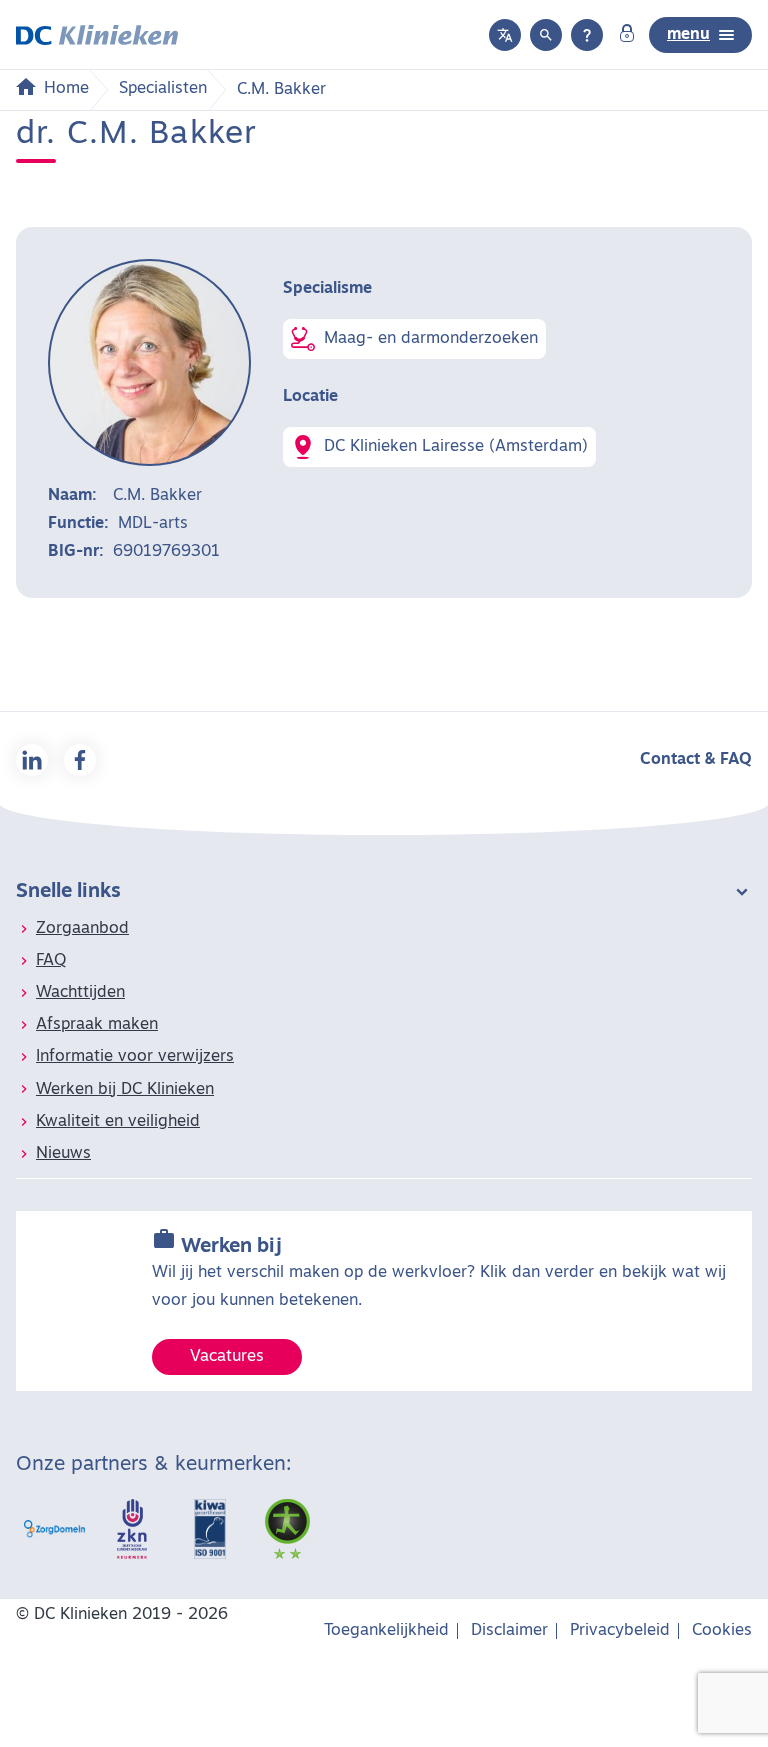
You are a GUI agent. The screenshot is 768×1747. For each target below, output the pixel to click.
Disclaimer (509, 1631)
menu (688, 35)
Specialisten (163, 89)
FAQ (51, 961)
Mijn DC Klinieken (627, 35)
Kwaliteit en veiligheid (118, 1122)
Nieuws (63, 1154)
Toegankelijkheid (386, 1631)
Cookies (722, 1631)
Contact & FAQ (696, 760)
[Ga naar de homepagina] (97, 35)
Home (66, 89)
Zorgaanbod (82, 929)
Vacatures (227, 1357)
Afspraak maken (97, 1025)
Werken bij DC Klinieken (125, 1090)
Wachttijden (80, 993)
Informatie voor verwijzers (135, 1057)
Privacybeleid (620, 1631)
